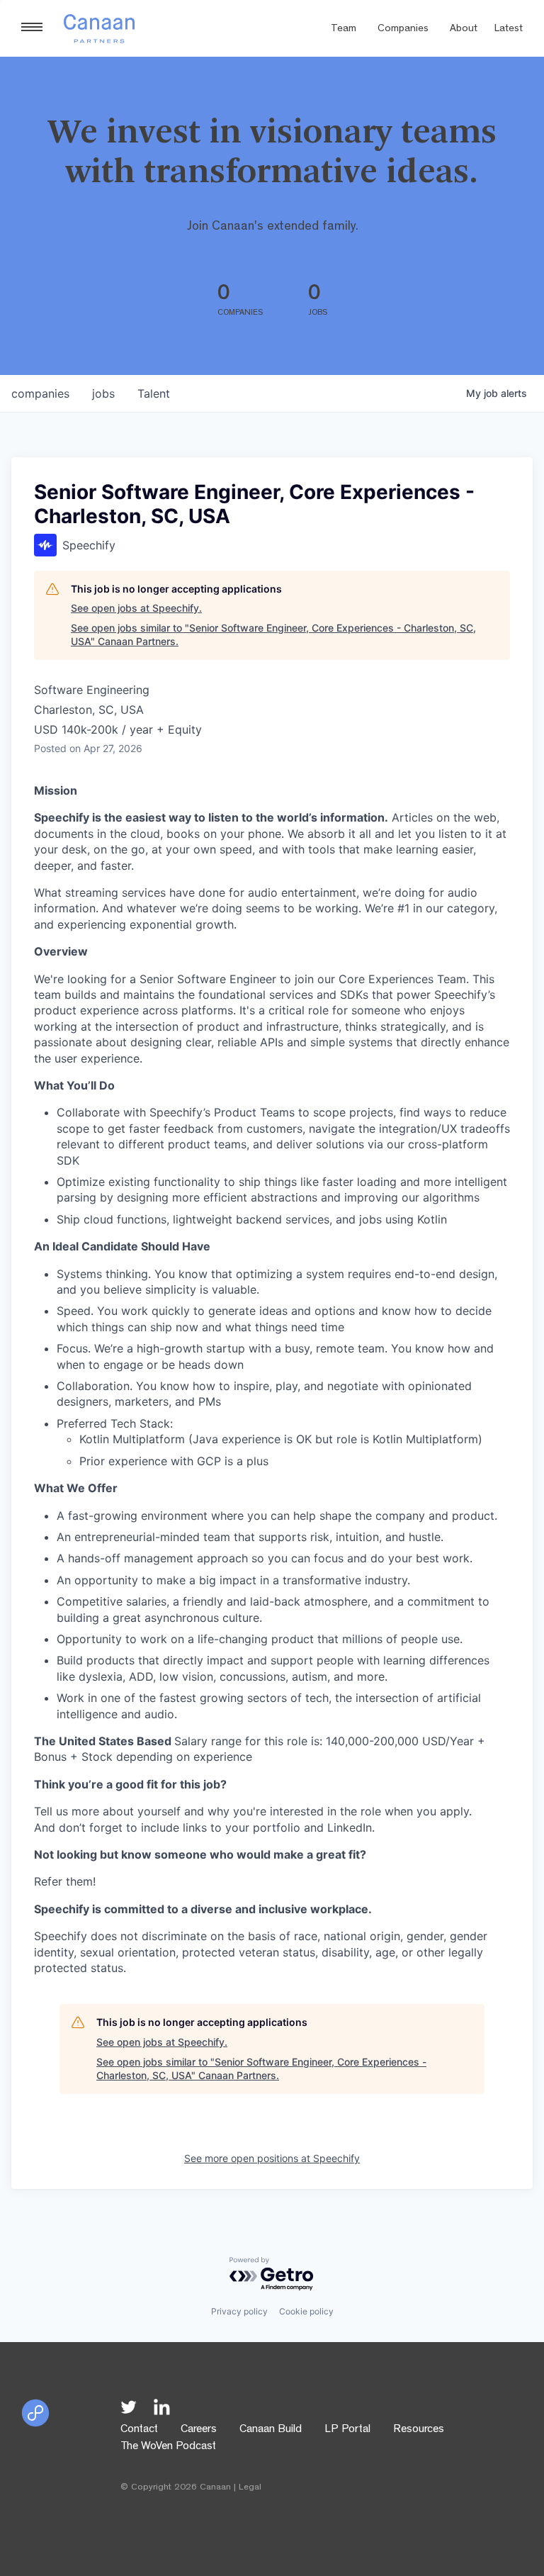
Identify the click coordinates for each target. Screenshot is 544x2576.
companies (40, 393)
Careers (199, 2430)
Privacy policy (239, 2311)
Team (344, 29)
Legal (250, 2488)
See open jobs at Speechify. (136, 608)
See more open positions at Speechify (272, 2158)
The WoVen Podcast (168, 2447)
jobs (103, 393)
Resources (419, 2430)
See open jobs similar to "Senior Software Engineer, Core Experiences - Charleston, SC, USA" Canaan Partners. (273, 635)
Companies (403, 29)
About (464, 29)
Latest (509, 29)
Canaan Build (271, 2430)
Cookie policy (306, 2311)
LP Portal (347, 2430)
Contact (139, 2430)
